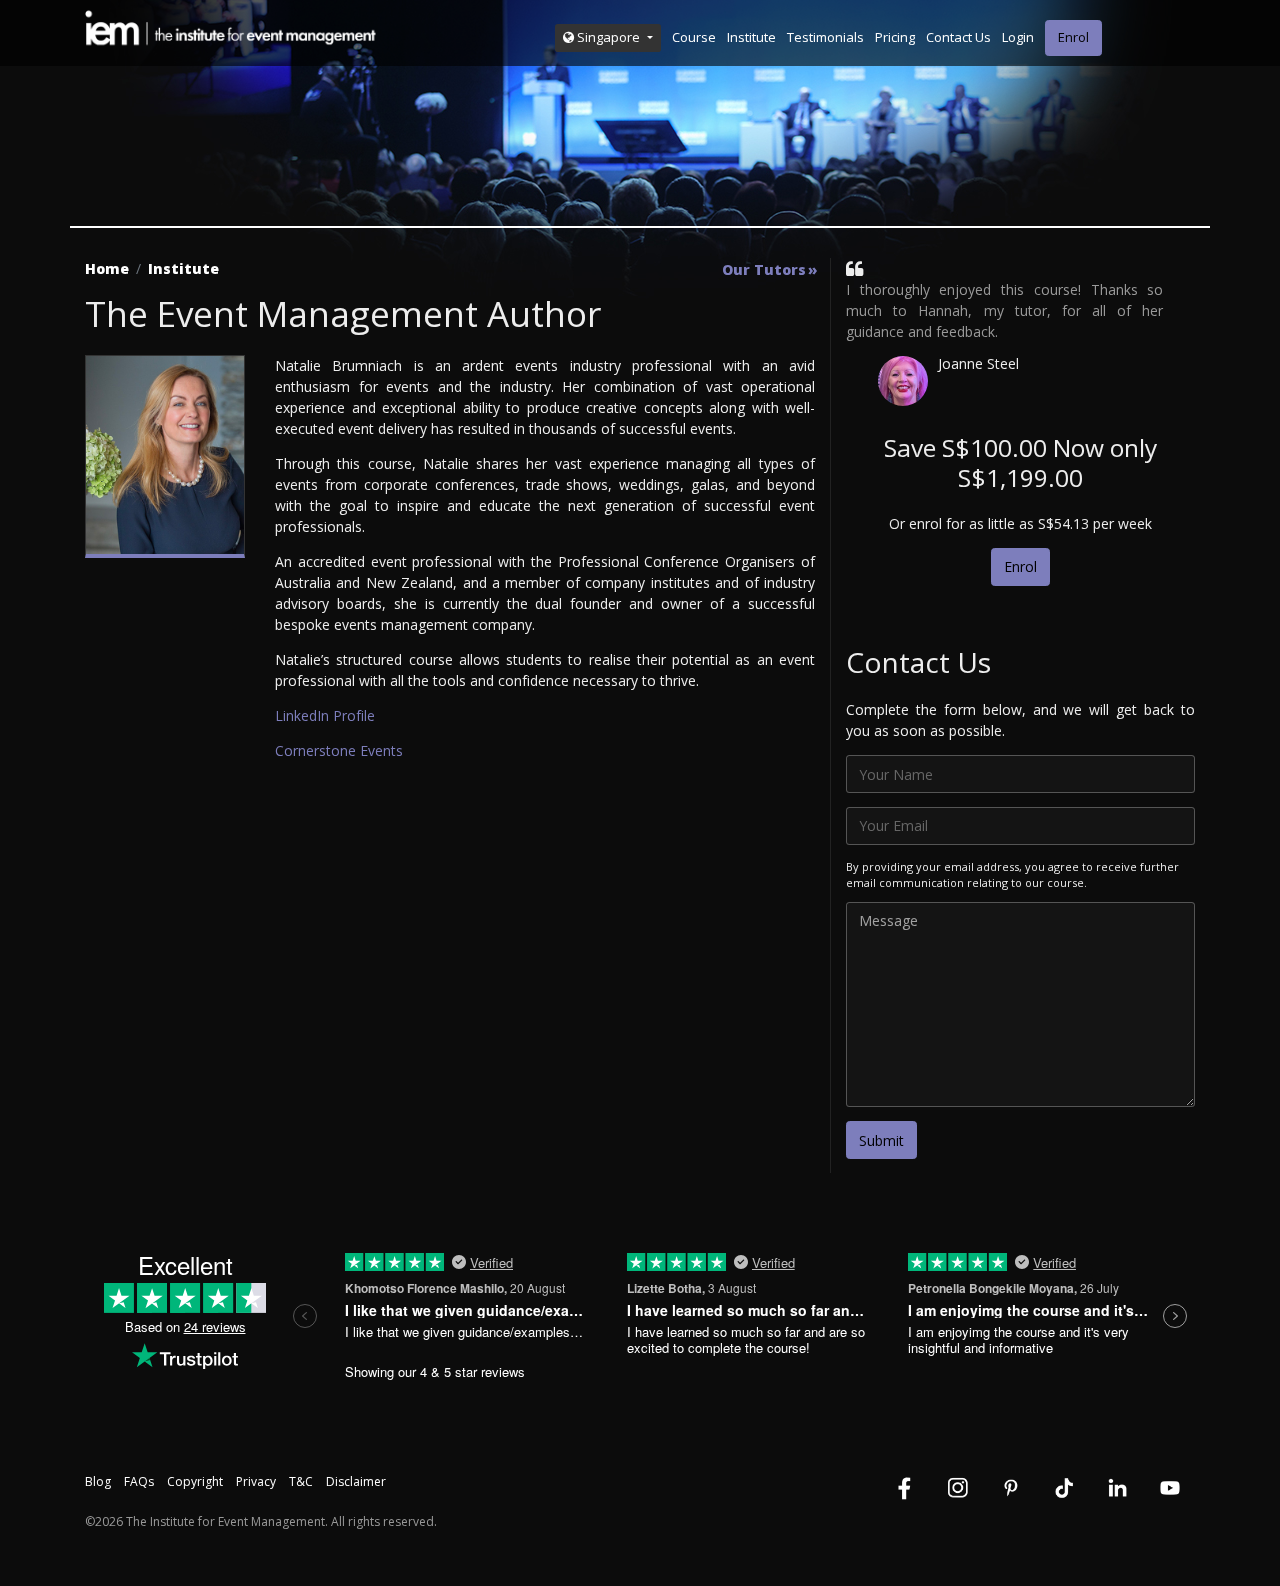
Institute (751, 37)
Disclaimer (356, 1481)
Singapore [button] (608, 37)
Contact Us (958, 37)
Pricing (895, 37)
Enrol (1073, 37)
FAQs (139, 1481)
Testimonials (825, 37)
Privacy (256, 1481)
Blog (98, 1481)
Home (107, 268)
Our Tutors (764, 270)
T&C (301, 1481)
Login (1018, 37)
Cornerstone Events (339, 750)
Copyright (195, 1481)
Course (694, 37)
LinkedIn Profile (325, 715)
